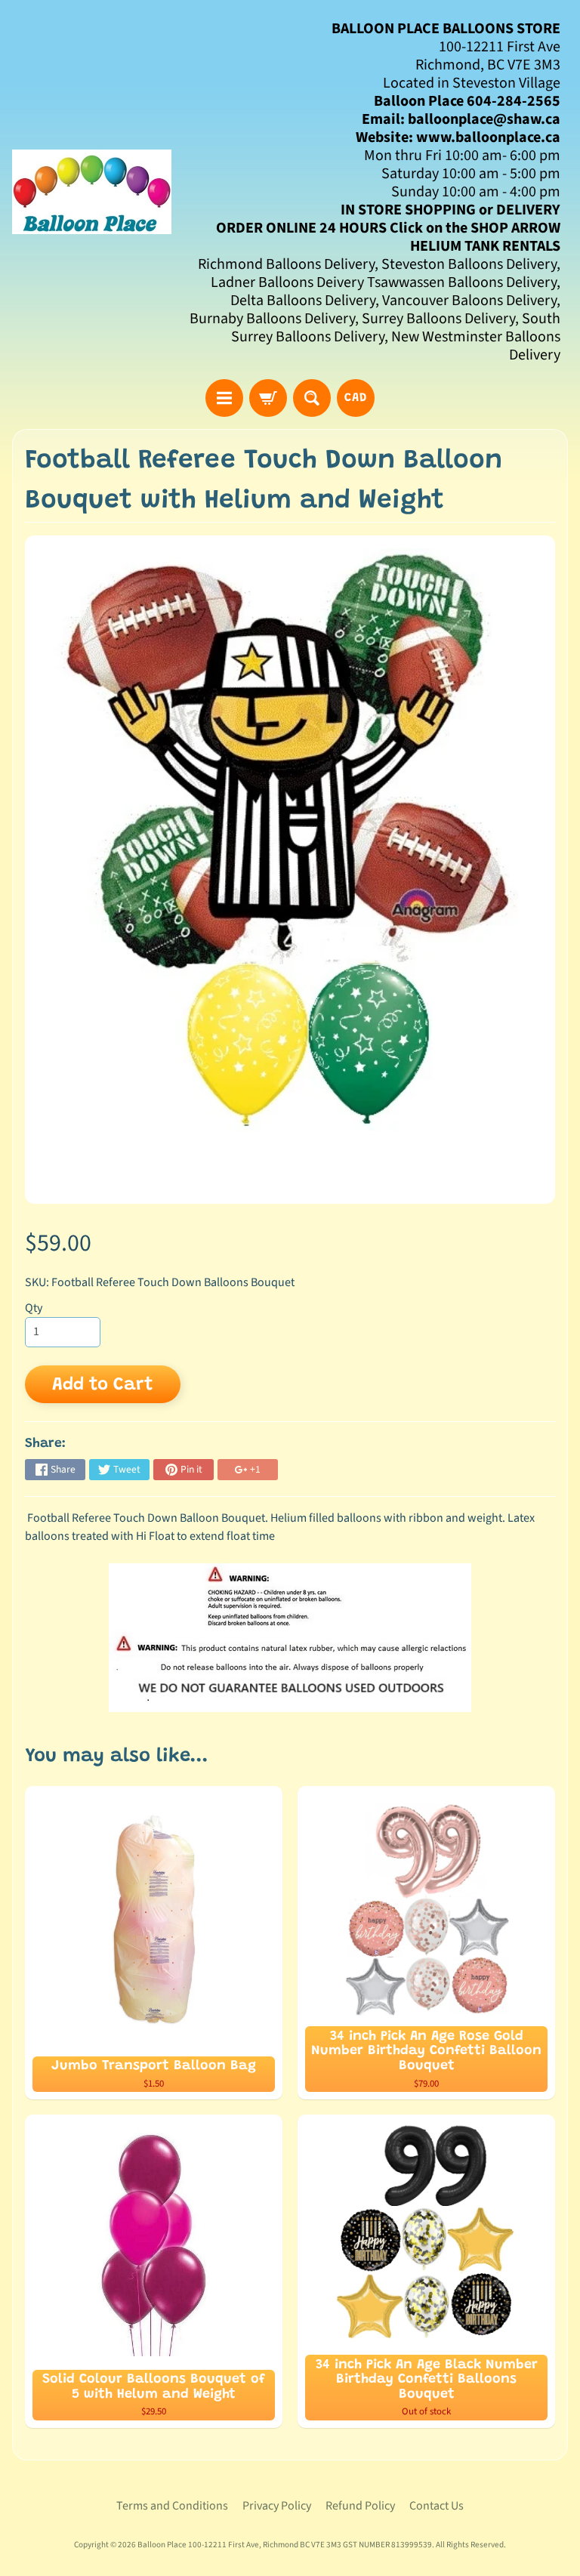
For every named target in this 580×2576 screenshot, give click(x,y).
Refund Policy (360, 2506)
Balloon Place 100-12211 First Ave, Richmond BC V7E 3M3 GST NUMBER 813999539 (285, 2545)
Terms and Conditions (172, 2506)
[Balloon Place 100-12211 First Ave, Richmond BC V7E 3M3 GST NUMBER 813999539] (92, 192)
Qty (34, 1308)
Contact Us (437, 2506)
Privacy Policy (277, 2506)
